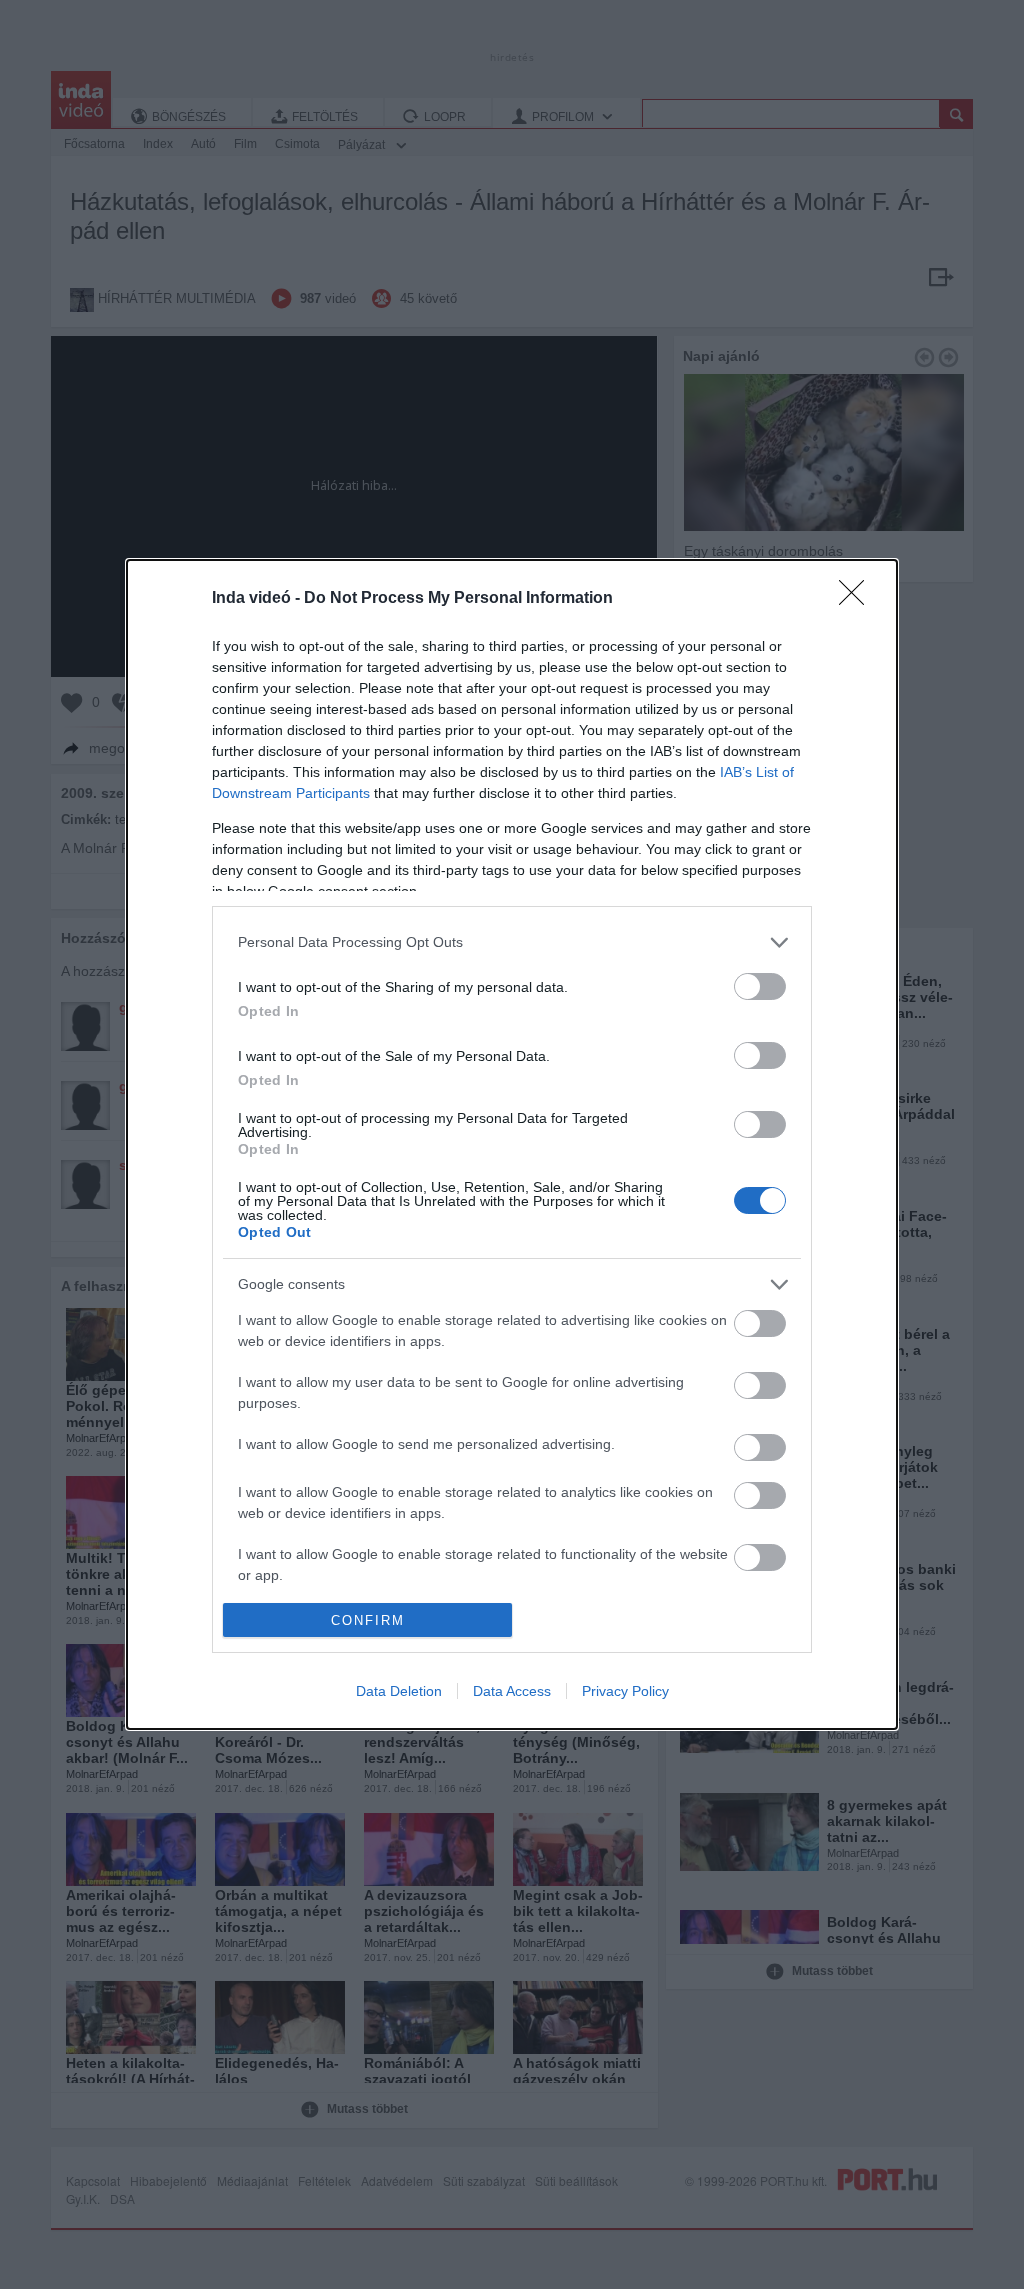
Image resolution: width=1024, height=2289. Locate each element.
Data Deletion (399, 1691)
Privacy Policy (625, 1691)
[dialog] (512, 1145)
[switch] (760, 986)
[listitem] (512, 942)
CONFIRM (368, 1620)
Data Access (512, 1691)
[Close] (858, 599)
